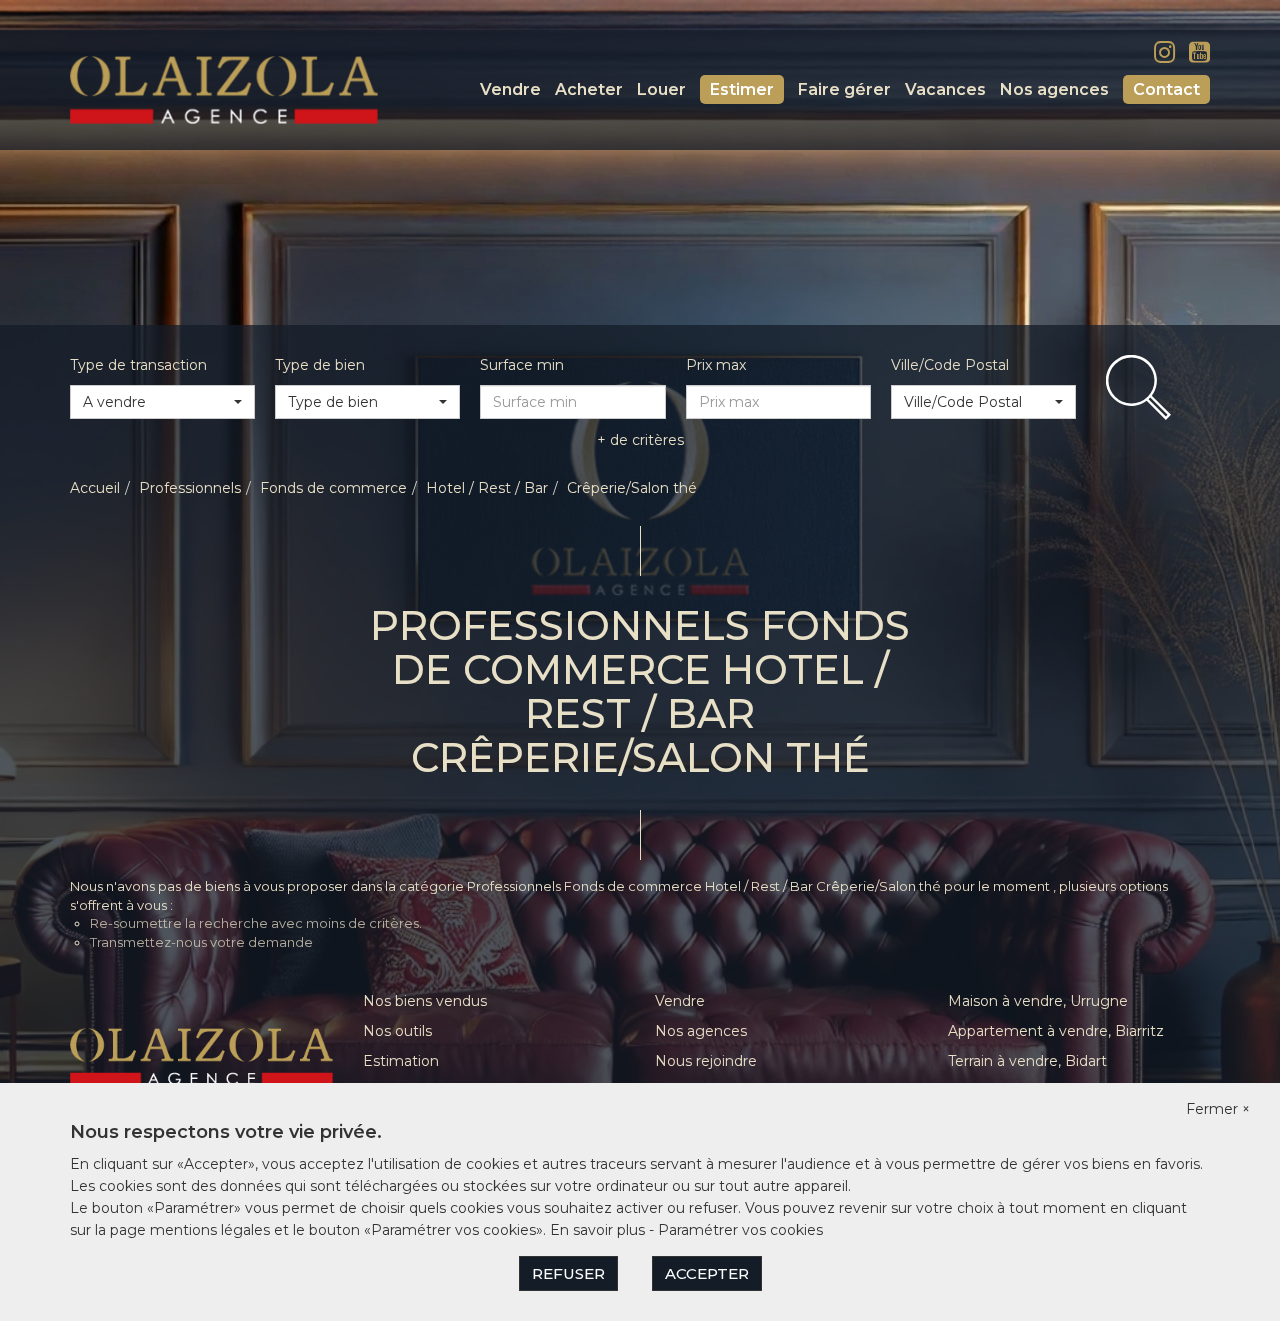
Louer (661, 89)
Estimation (401, 1061)
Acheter (589, 89)
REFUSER (568, 1273)
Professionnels (190, 488)
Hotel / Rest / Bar (487, 488)
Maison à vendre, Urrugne (1038, 1001)
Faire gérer (844, 89)
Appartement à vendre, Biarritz (1056, 1031)
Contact (1166, 89)
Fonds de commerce (333, 488)
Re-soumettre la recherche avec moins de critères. (256, 923)
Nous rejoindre (706, 1061)
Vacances (945, 89)
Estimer (742, 89)
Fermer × (1218, 1109)
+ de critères (640, 440)
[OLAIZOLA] (224, 89)
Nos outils (397, 1031)
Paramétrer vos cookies (740, 1230)
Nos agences (1054, 89)
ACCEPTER (707, 1273)
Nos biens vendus (425, 1001)
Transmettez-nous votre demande (201, 942)
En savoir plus (599, 1230)
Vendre (510, 89)
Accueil (95, 488)
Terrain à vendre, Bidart (1027, 1061)
